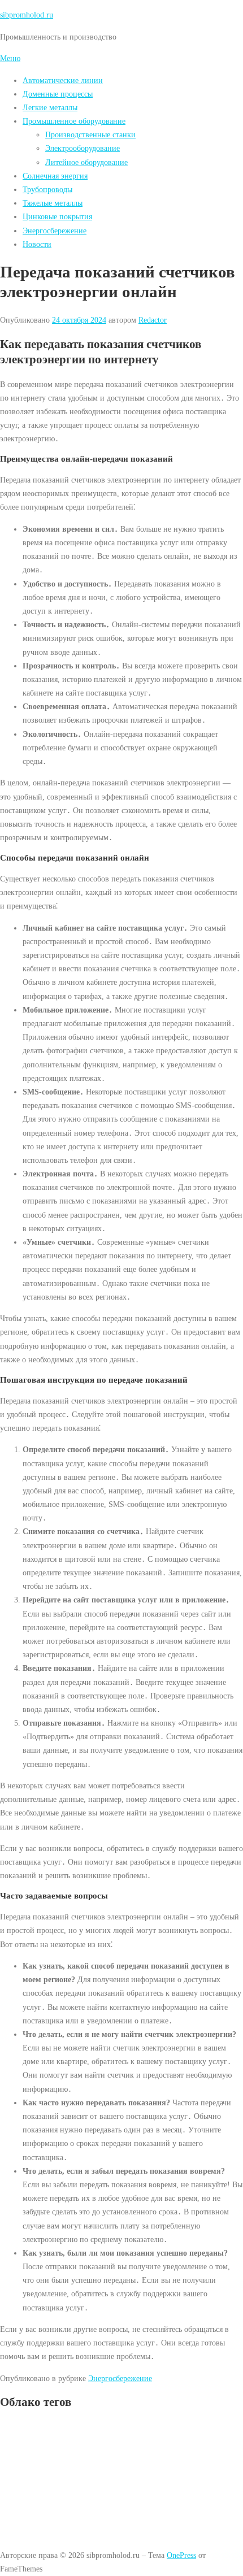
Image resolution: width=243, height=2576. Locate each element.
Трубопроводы (47, 189)
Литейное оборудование (86, 162)
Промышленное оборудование (74, 121)
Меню (10, 58)
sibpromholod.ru (27, 15)
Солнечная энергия (55, 176)
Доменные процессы (58, 94)
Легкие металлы (50, 107)
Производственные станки (90, 134)
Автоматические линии (63, 80)
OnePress (181, 2555)
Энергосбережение (55, 231)
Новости (37, 244)
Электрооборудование (83, 148)
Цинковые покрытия (57, 216)
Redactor (153, 320)
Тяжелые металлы (53, 203)
